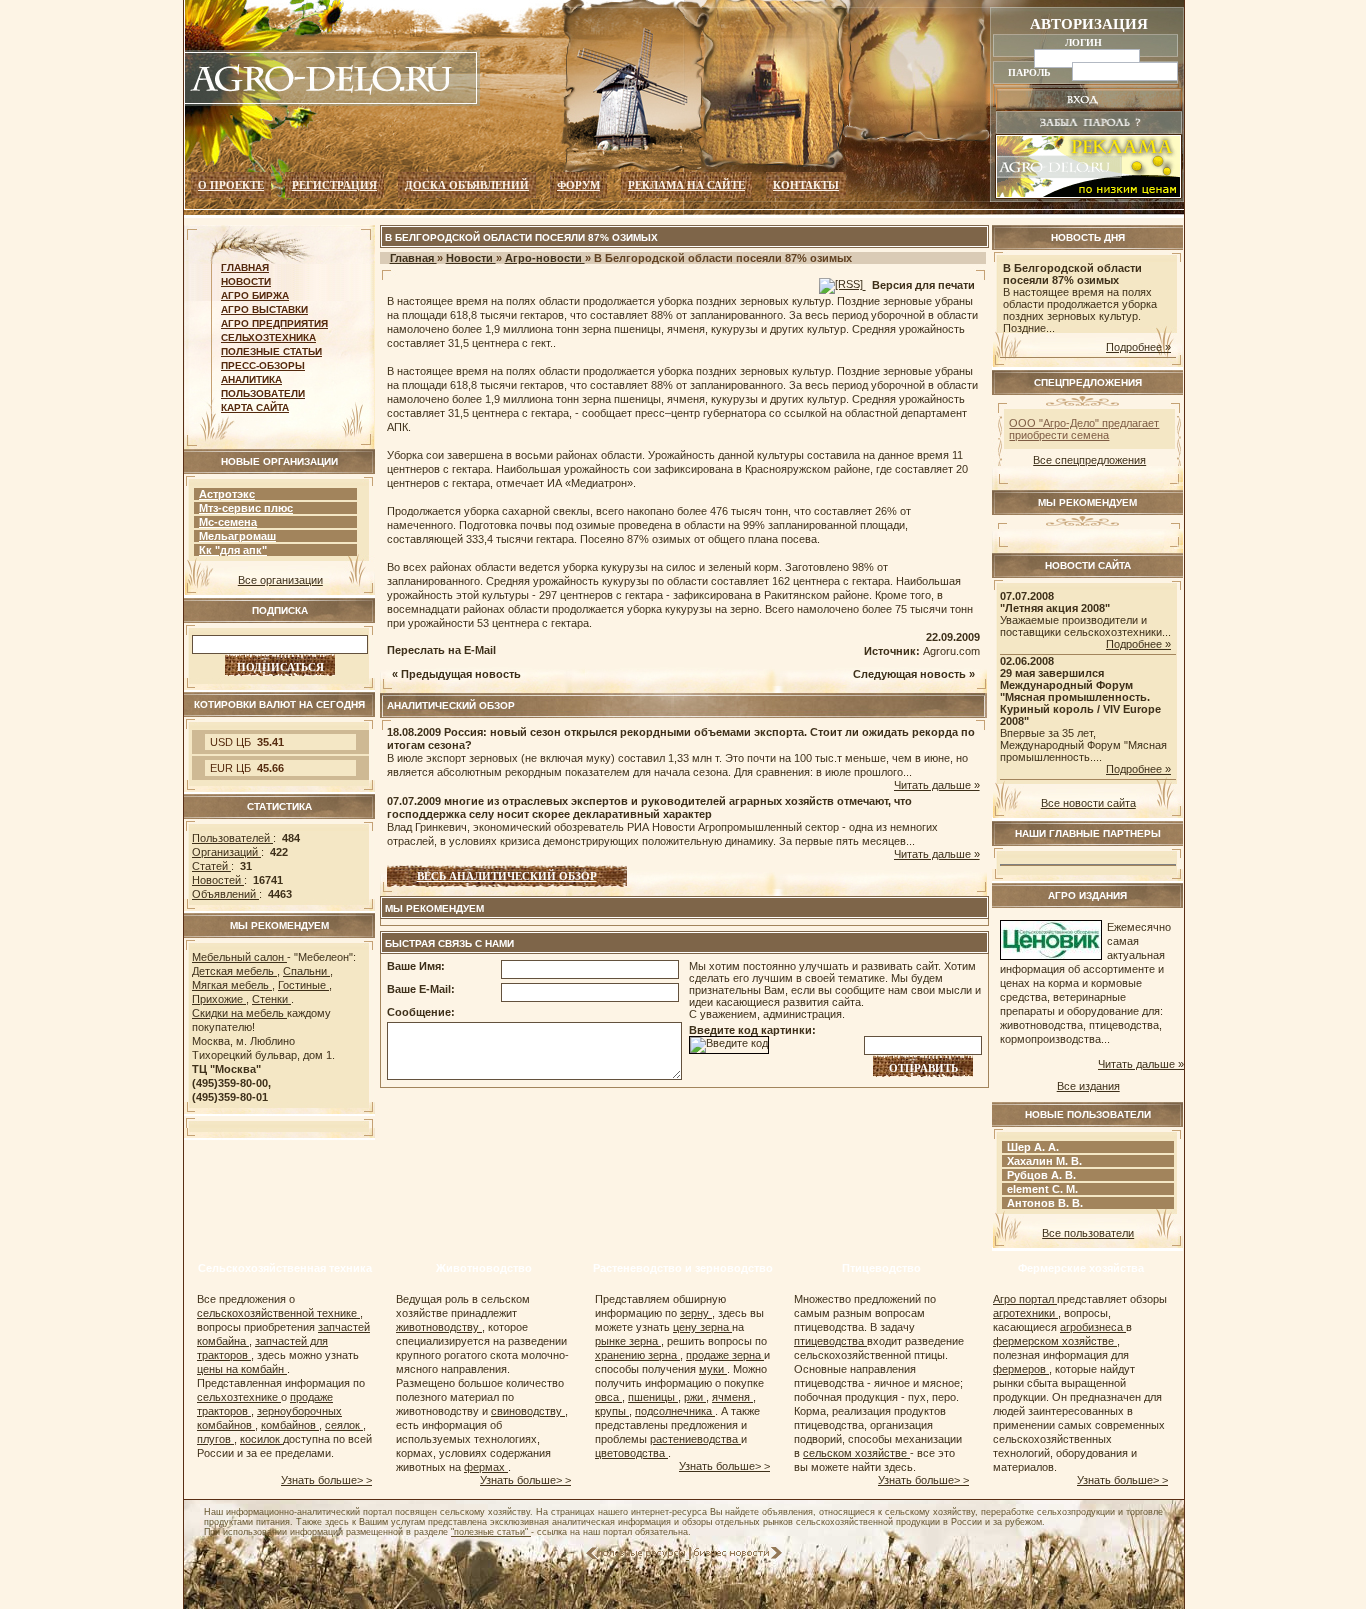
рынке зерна (628, 1341)
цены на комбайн (242, 1369)
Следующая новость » (914, 674)
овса (608, 1397)
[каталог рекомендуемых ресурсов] (637, 1555)
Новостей (218, 880)
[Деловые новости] (738, 1555)
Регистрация (334, 185)
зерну (696, 1313)
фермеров (1021, 1369)
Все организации (280, 580)
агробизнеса (1093, 1327)
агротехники (1025, 1313)
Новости (246, 281)
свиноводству (528, 1411)
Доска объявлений (467, 185)
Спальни (306, 971)
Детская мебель (234, 971)
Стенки (271, 999)
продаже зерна (725, 1355)
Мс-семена (228, 522)
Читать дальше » (937, 785)
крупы (612, 1411)
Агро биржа (255, 295)
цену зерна (702, 1327)
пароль (1031, 72)
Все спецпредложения (1089, 460)
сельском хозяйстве (856, 1453)
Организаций (226, 852)
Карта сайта (255, 407)
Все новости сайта (1088, 803)
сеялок (344, 1425)
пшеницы (653, 1397)
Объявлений (225, 894)
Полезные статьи (271, 351)
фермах (486, 1467)
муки (713, 1369)
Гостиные (303, 985)
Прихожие (219, 999)
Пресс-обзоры (263, 365)
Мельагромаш (237, 536)
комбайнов (290, 1425)
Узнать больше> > (326, 1480)
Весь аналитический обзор (507, 876)
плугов (215, 1439)
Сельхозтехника (268, 337)
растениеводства (695, 1439)
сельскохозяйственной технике (278, 1313)
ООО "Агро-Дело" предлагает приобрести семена (1084, 429)
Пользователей (232, 838)
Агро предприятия (274, 323)
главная (245, 267)
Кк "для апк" (233, 550)
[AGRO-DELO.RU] (332, 102)
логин (1085, 42)
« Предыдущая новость (456, 674)
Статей (211, 866)
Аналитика (251, 379)
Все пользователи (1088, 1233)
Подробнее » (1138, 347)
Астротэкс (227, 494)
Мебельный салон (239, 957)
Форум (578, 185)
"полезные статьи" (491, 1532)
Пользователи (263, 393)
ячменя (732, 1397)
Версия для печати (923, 285)
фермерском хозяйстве (1055, 1341)
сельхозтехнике (239, 1397)
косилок (261, 1439)
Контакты (806, 185)
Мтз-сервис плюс (246, 508)
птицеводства (830, 1341)
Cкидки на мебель (239, 1013)
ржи (695, 1397)
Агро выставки (264, 309)
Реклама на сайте (686, 185)
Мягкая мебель (232, 985)
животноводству (439, 1327)
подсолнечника (675, 1411)
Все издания (1088, 1086)
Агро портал (1025, 1299)
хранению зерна (637, 1355)
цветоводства (631, 1453)
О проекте (231, 185)
